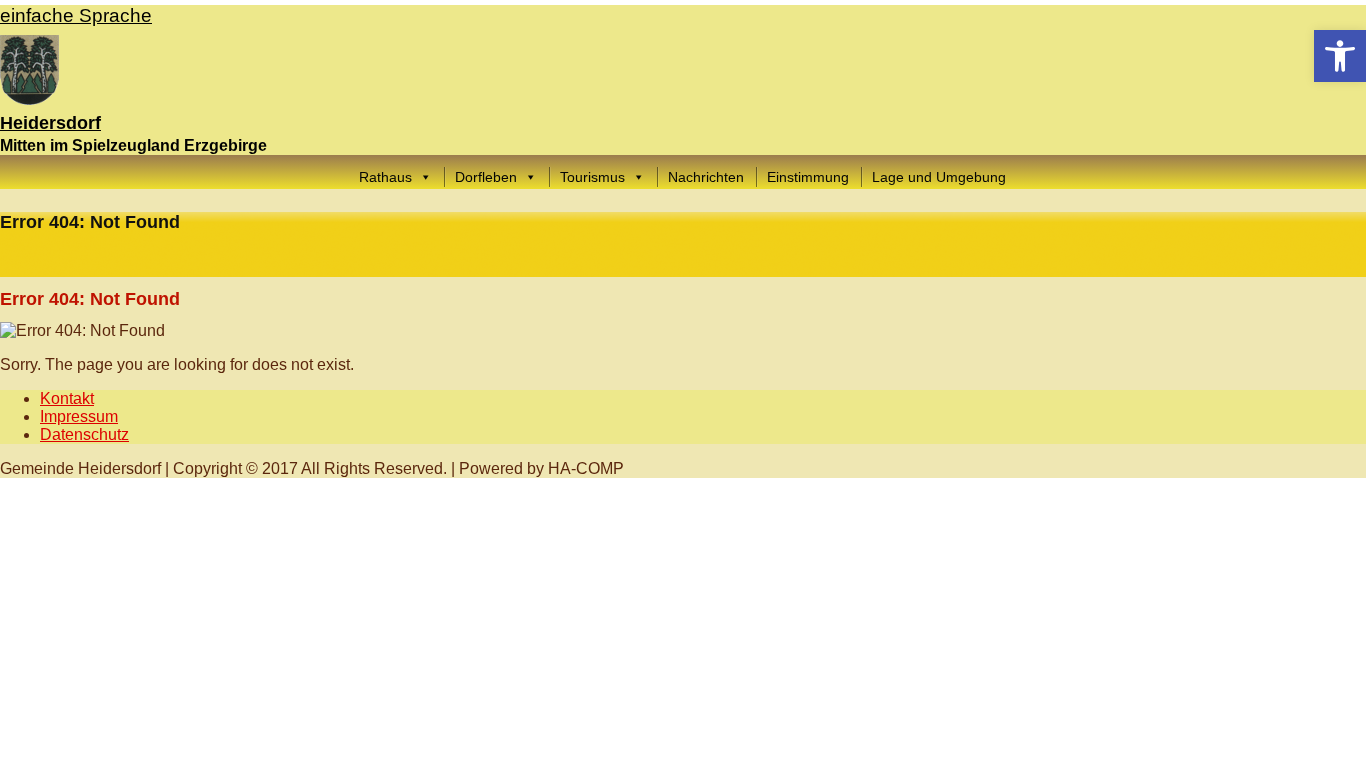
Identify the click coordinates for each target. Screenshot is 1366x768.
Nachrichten (706, 177)
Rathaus (385, 177)
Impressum (79, 416)
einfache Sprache (76, 15)
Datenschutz (84, 434)
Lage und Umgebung (939, 177)
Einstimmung (808, 177)
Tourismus (592, 177)
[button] (1340, 56)
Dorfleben (486, 177)
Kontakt (67, 398)
